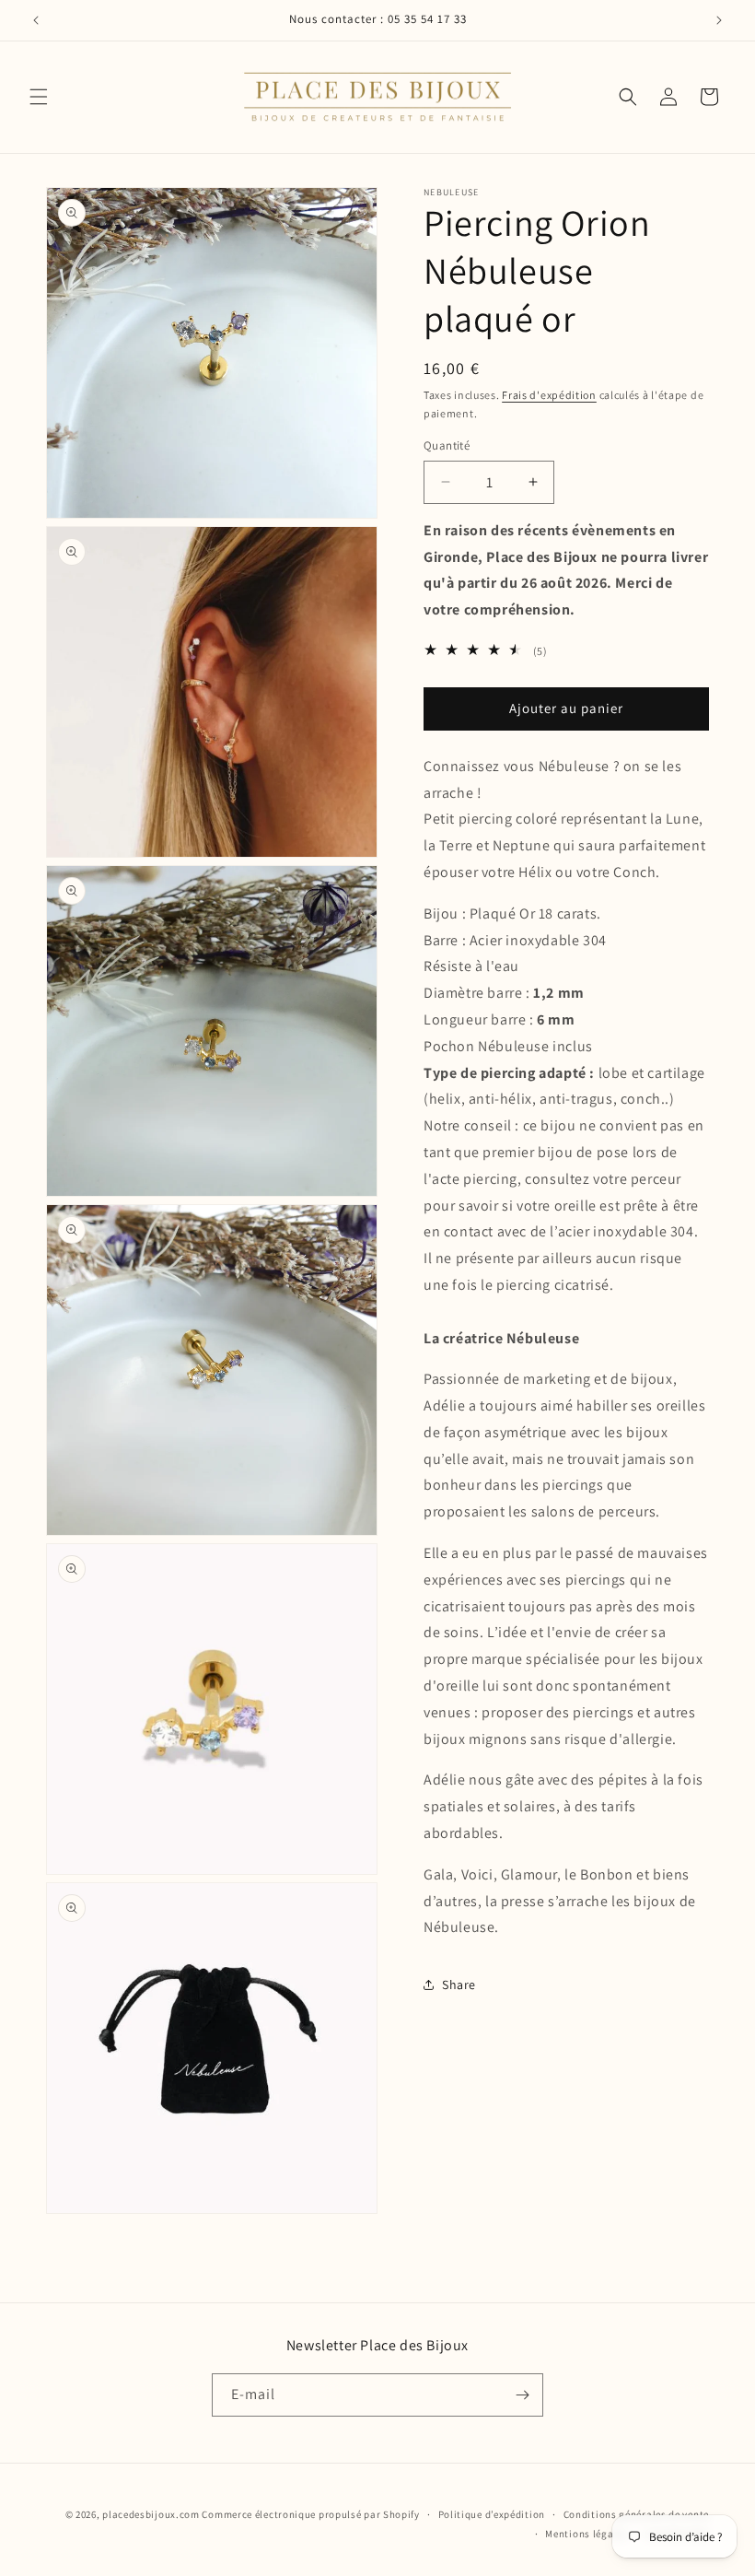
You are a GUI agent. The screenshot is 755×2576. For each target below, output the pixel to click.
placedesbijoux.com (151, 2514)
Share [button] (459, 1985)
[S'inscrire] (522, 2395)
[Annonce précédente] (36, 20)
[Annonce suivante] (719, 20)
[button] (39, 97)
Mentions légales (586, 2534)
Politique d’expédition (492, 2514)
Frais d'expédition (549, 395)
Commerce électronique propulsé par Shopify (310, 2514)
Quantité (447, 445)
